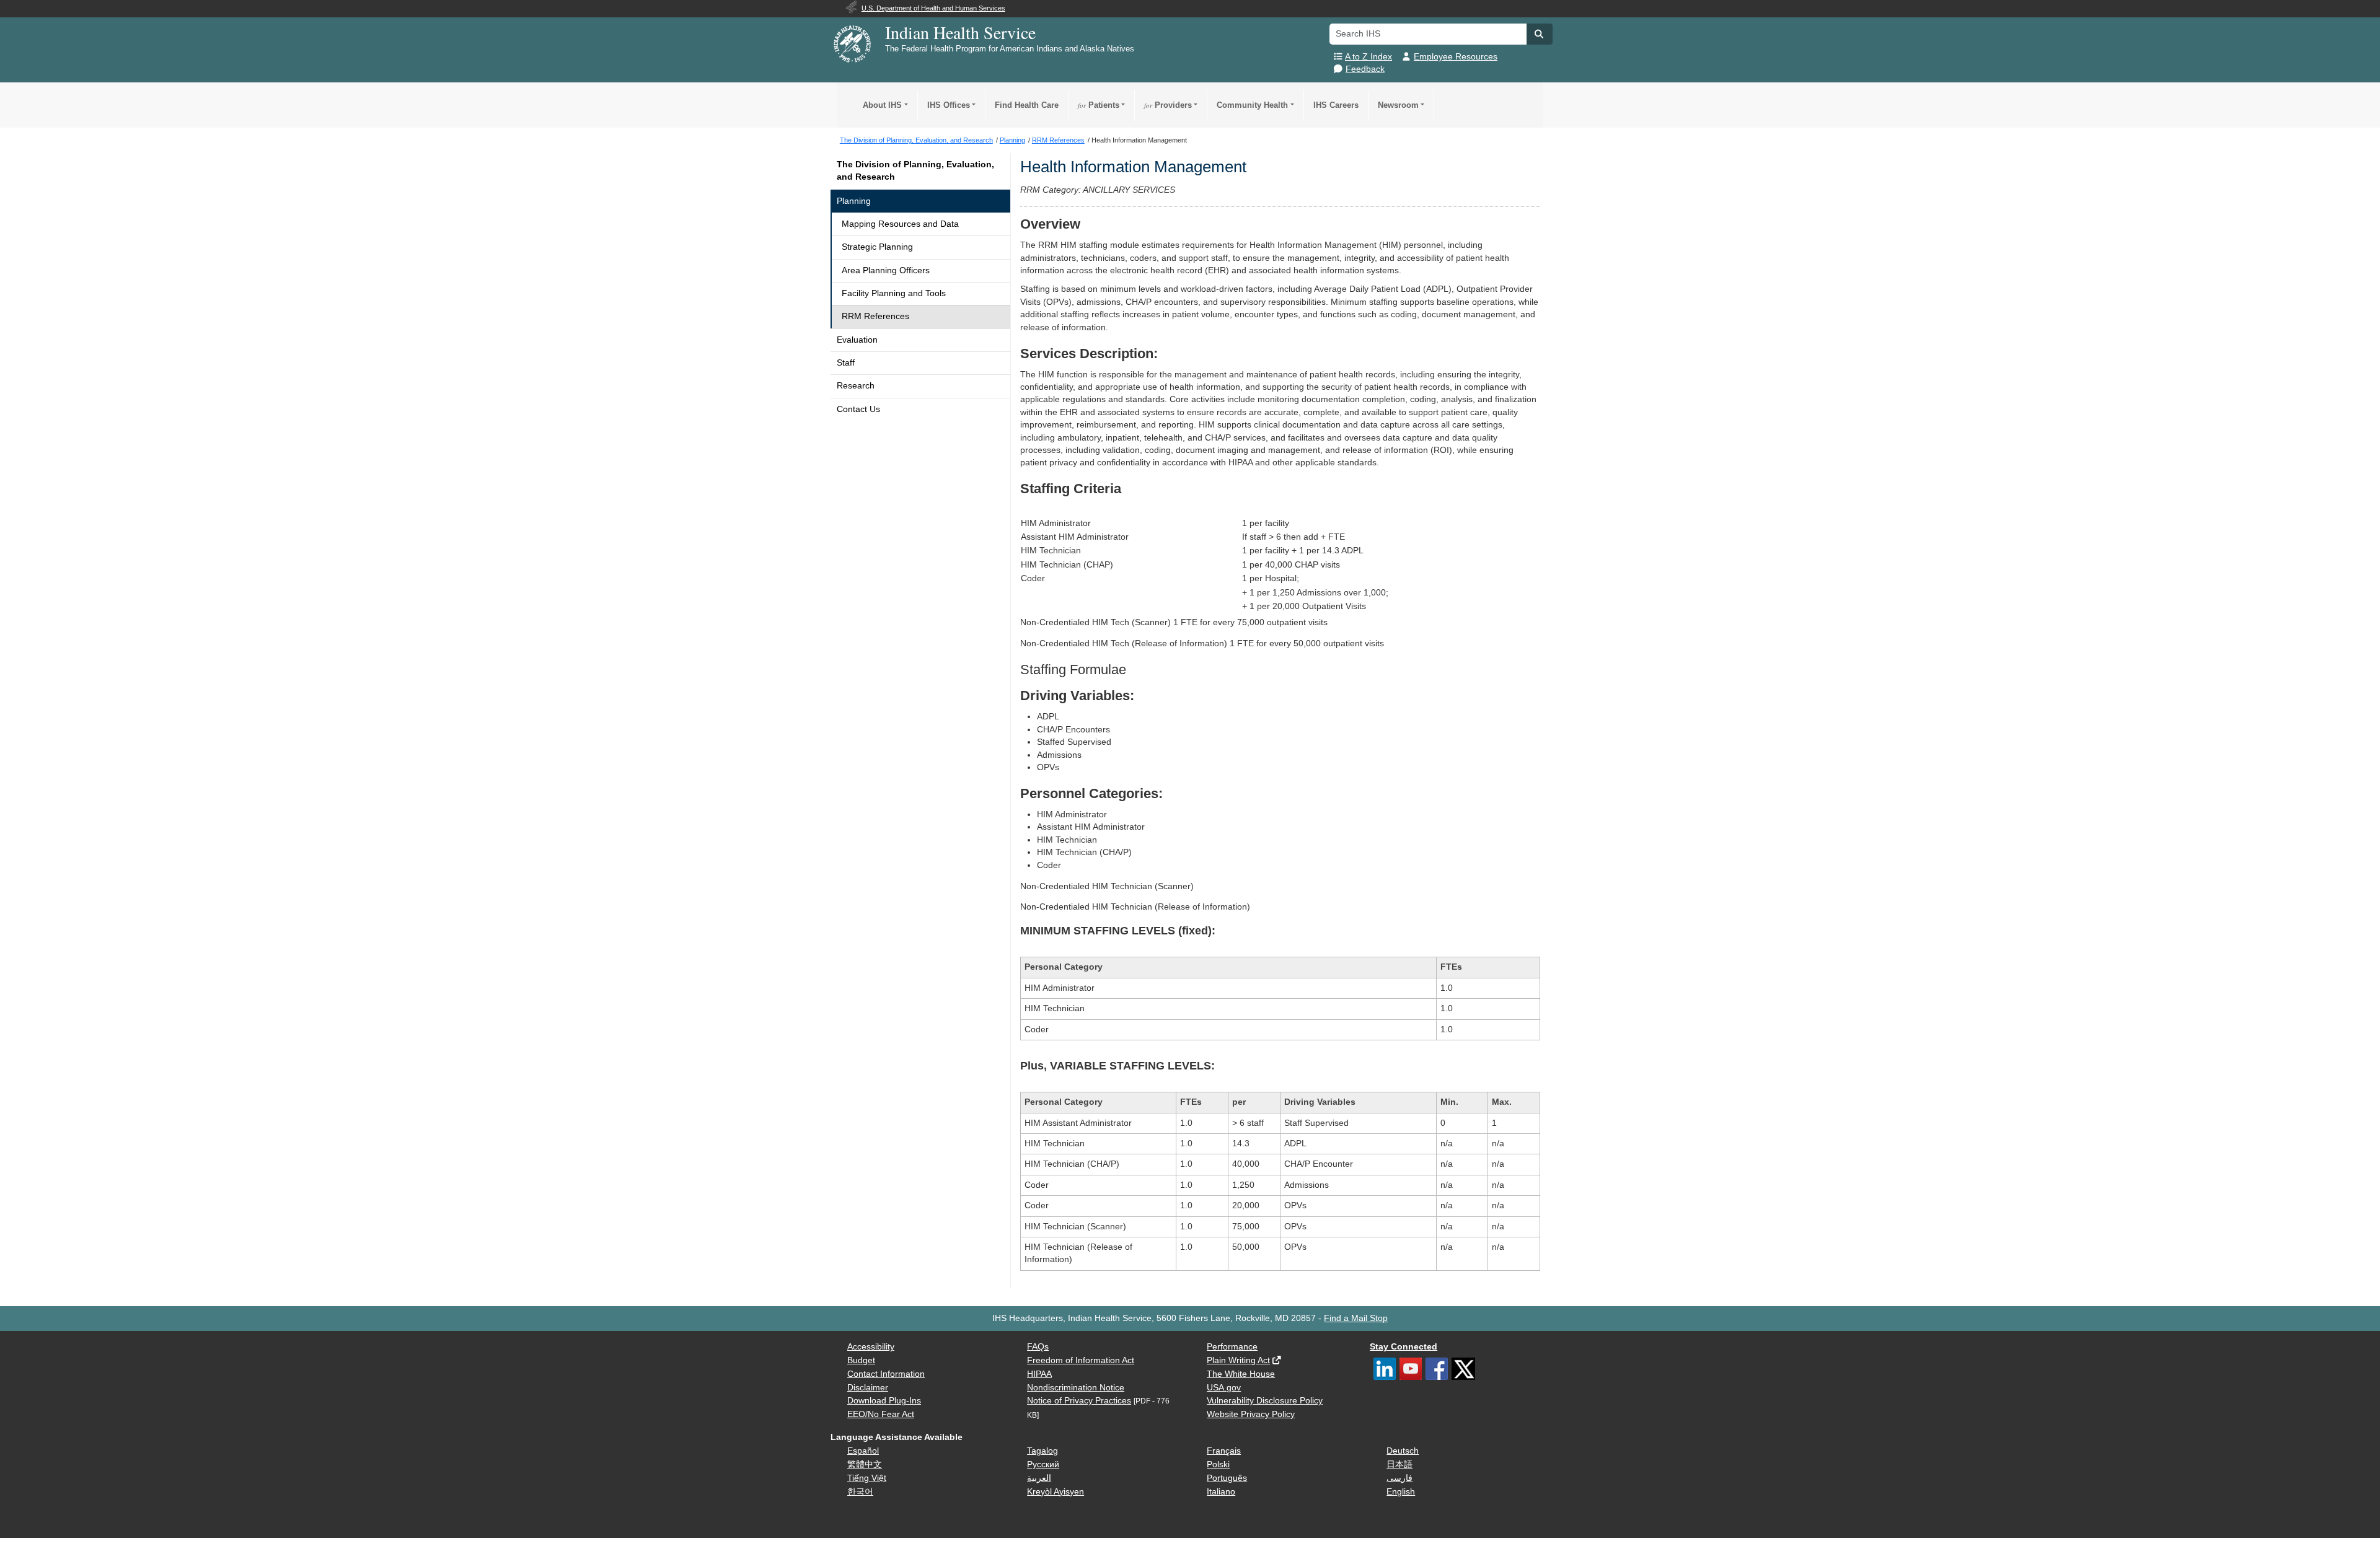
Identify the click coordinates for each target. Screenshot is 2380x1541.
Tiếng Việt (867, 1478)
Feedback (1365, 69)
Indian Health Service (960, 32)
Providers (1168, 105)
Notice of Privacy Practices (1079, 1401)
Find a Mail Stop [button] (1356, 1318)
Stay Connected (1404, 1347)
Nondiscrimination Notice (1076, 1388)
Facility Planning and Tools (894, 293)
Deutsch (1403, 1451)
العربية (1039, 1478)
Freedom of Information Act (1081, 1360)
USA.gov (1224, 1388)
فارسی (1399, 1478)
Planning (854, 201)
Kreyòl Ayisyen (1056, 1492)
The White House (1241, 1374)
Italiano (1221, 1492)
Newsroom (1398, 105)
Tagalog (1042, 1451)
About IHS (882, 105)
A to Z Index (1368, 57)
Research (856, 386)
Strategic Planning (877, 247)
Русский (1043, 1464)
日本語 (1399, 1464)
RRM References (875, 316)
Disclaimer (868, 1388)
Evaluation (857, 340)
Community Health (1252, 105)
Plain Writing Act (1238, 1360)
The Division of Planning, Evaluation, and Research (915, 171)
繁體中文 (865, 1464)
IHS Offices (949, 105)
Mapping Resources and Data (900, 224)
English (1401, 1492)
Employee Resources (1456, 57)
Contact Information (886, 1374)
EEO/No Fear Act (881, 1414)
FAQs (1038, 1347)
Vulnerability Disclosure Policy (1265, 1401)
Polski (1218, 1464)
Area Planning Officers (886, 270)
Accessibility (871, 1347)
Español (863, 1451)
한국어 (860, 1492)
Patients (1099, 105)
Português (1227, 1478)
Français (1224, 1451)
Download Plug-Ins (884, 1401)
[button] (1540, 34)
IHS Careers (1336, 105)
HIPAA (1039, 1374)
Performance (1232, 1347)
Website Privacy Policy (1251, 1414)
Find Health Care (1027, 105)
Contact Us (858, 409)
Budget (861, 1360)
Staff (846, 363)
